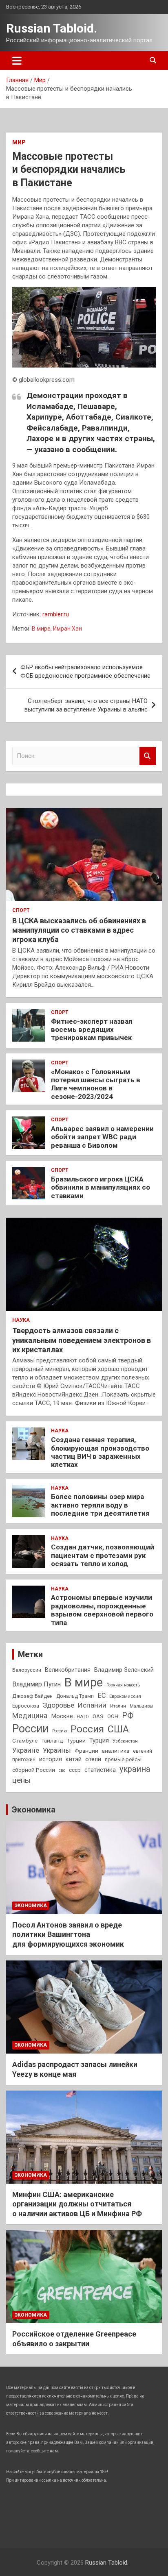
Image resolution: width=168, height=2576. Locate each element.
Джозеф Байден (32, 1696)
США (118, 1729)
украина (135, 1769)
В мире (41, 629)
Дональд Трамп (75, 1696)
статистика (100, 1770)
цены (21, 1780)
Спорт (21, 910)
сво (62, 1770)
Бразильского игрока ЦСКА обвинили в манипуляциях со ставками (101, 1187)
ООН (113, 1717)
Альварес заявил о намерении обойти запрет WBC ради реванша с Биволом (102, 1137)
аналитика (116, 1751)
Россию (60, 1731)
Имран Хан (67, 629)
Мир (19, 142)
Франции (86, 1751)
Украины (57, 1750)
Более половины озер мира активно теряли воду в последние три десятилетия (100, 1505)
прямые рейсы (123, 1759)
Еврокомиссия (125, 1696)
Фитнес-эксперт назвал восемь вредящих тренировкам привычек (92, 1030)
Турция (99, 1741)
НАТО (83, 1717)
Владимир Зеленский (124, 1670)
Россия (87, 1729)
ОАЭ (98, 1716)
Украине (26, 1750)
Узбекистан (125, 1741)
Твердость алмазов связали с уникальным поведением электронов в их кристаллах (82, 1340)
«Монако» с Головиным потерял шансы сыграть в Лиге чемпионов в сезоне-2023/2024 (96, 1084)
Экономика (34, 1810)
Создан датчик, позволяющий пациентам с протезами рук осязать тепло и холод (103, 1555)
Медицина (30, 1716)
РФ (128, 1716)
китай (74, 1759)
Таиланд (52, 1741)
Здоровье (59, 1705)
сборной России (34, 1770)
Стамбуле (25, 1741)
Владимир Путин (36, 1684)
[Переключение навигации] (17, 61)
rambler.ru (56, 614)
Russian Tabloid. (52, 28)
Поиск (148, 756)
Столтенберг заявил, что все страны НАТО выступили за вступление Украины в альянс (86, 705)
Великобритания (68, 1670)
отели (93, 1759)
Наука (21, 1320)
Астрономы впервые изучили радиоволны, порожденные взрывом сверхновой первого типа (102, 1610)
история (51, 1759)
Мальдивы (141, 1706)
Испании (92, 1705)
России (30, 1729)
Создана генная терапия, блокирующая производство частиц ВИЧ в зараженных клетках (100, 1452)
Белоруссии (27, 1670)
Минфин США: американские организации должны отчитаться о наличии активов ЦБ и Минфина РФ (77, 2204)
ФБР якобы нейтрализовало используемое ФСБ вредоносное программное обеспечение (85, 671)
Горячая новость (123, 1685)
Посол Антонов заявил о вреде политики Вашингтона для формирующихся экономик (68, 1934)
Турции (76, 1741)
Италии (118, 1706)
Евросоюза (26, 1706)
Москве (62, 1716)
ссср (75, 1770)
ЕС (102, 1696)
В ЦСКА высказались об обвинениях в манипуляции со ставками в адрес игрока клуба (79, 930)
